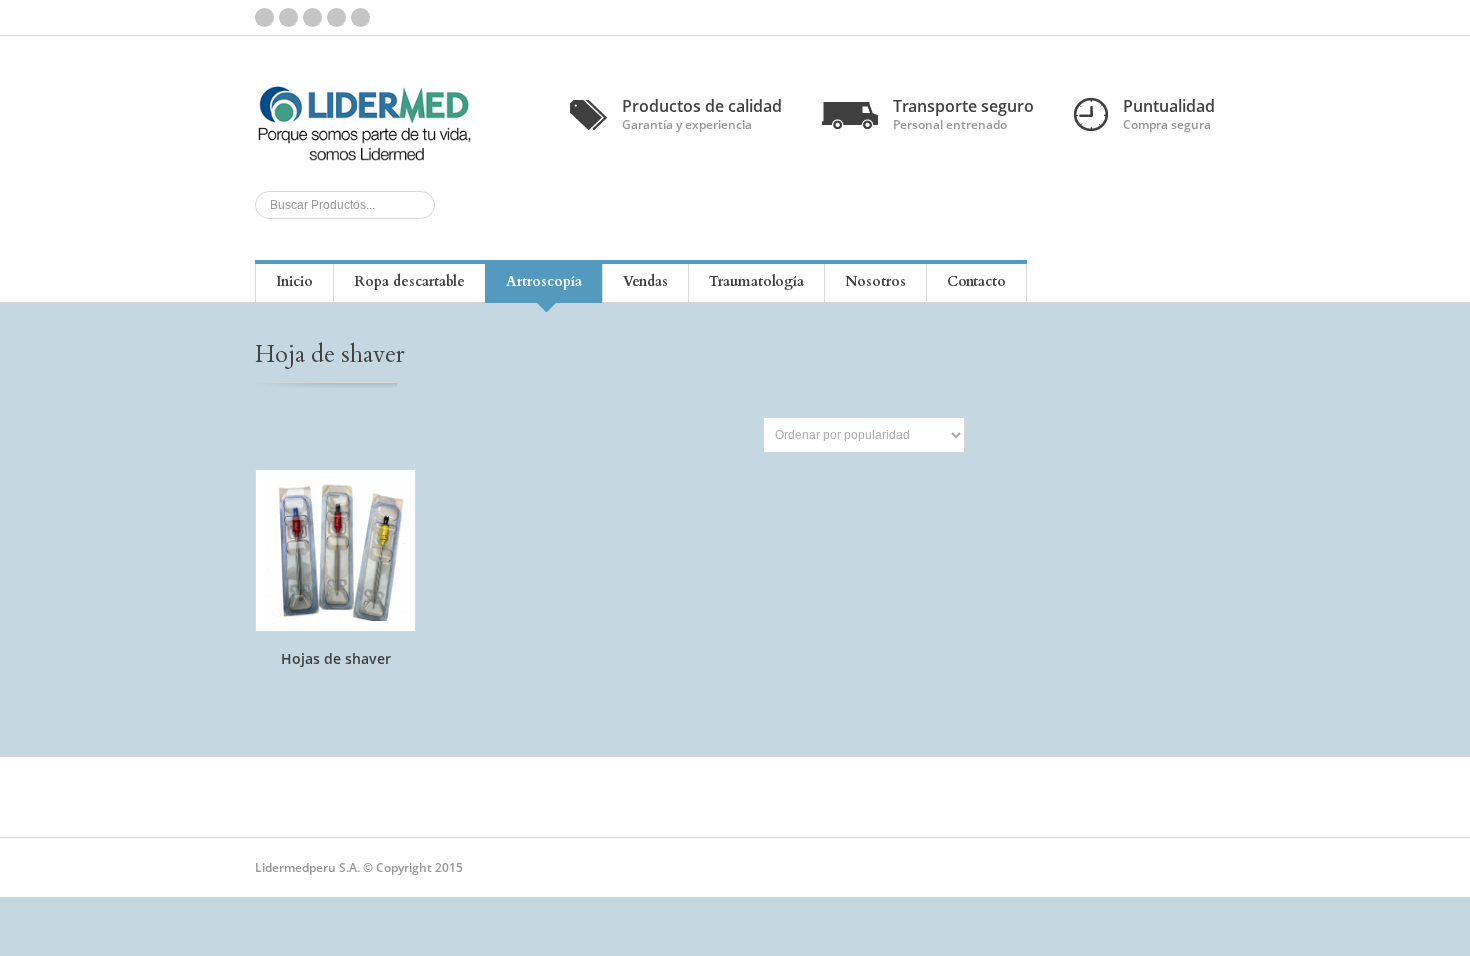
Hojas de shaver (336, 658)
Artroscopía (544, 281)
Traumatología (756, 281)
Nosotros (875, 281)
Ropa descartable (409, 281)
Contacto (976, 281)
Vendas (645, 281)
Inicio (294, 281)
